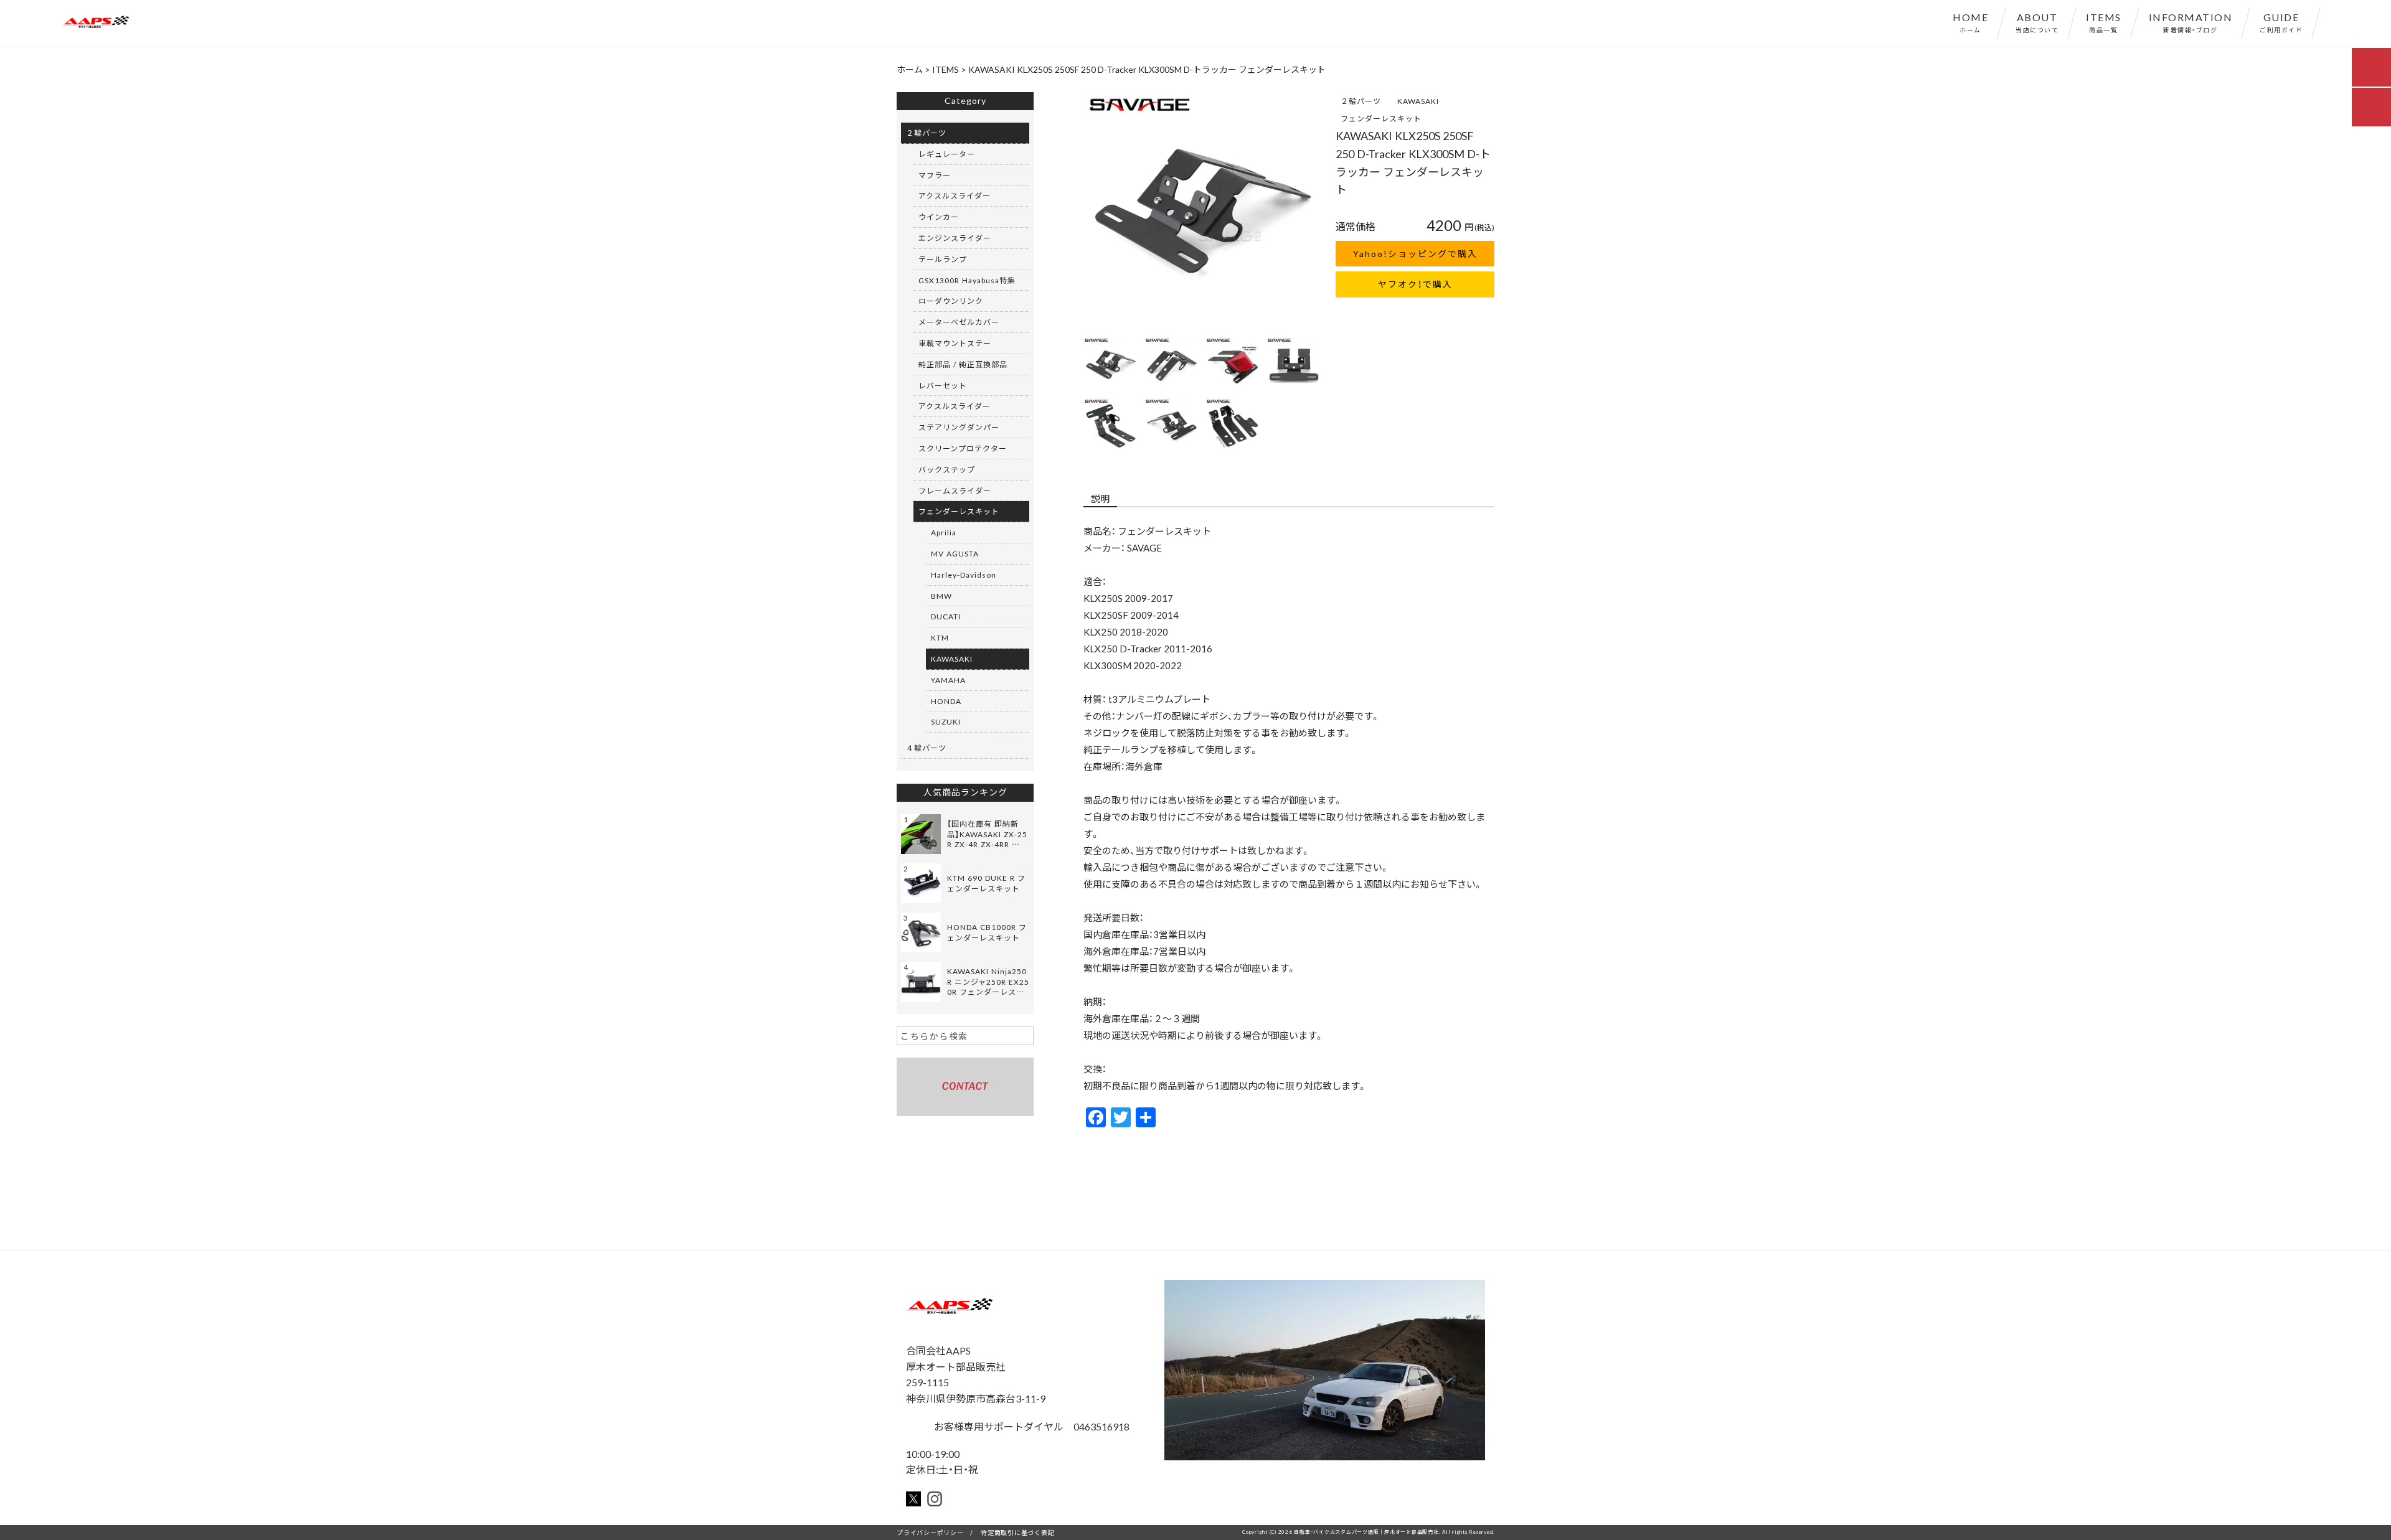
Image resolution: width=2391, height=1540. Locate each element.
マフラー (935, 175)
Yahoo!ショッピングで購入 (1415, 253)
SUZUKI (946, 721)
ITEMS (2104, 22)
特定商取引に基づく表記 (1017, 1532)
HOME (1970, 22)
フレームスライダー (955, 491)
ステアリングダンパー (959, 427)
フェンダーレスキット (1381, 118)
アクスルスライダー (955, 195)
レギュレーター (947, 154)
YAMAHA (948, 680)
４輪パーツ (926, 748)
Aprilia (944, 532)
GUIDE (2281, 22)
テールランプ (943, 259)
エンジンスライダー (955, 238)
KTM (940, 637)
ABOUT (2037, 22)
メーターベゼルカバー (959, 322)
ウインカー (939, 217)
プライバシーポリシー (930, 1532)
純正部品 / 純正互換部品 (963, 364)
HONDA (946, 701)
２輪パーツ (1361, 101)
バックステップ (947, 469)
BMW (941, 596)
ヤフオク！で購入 (1415, 284)
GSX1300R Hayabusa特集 (967, 280)
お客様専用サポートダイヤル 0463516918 (1030, 1426)
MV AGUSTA (955, 553)
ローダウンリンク (951, 301)
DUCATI (946, 616)
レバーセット (943, 385)
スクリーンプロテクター (963, 448)
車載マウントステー (955, 343)
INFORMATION (2191, 22)
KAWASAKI (1418, 101)
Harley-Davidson (964, 575)
